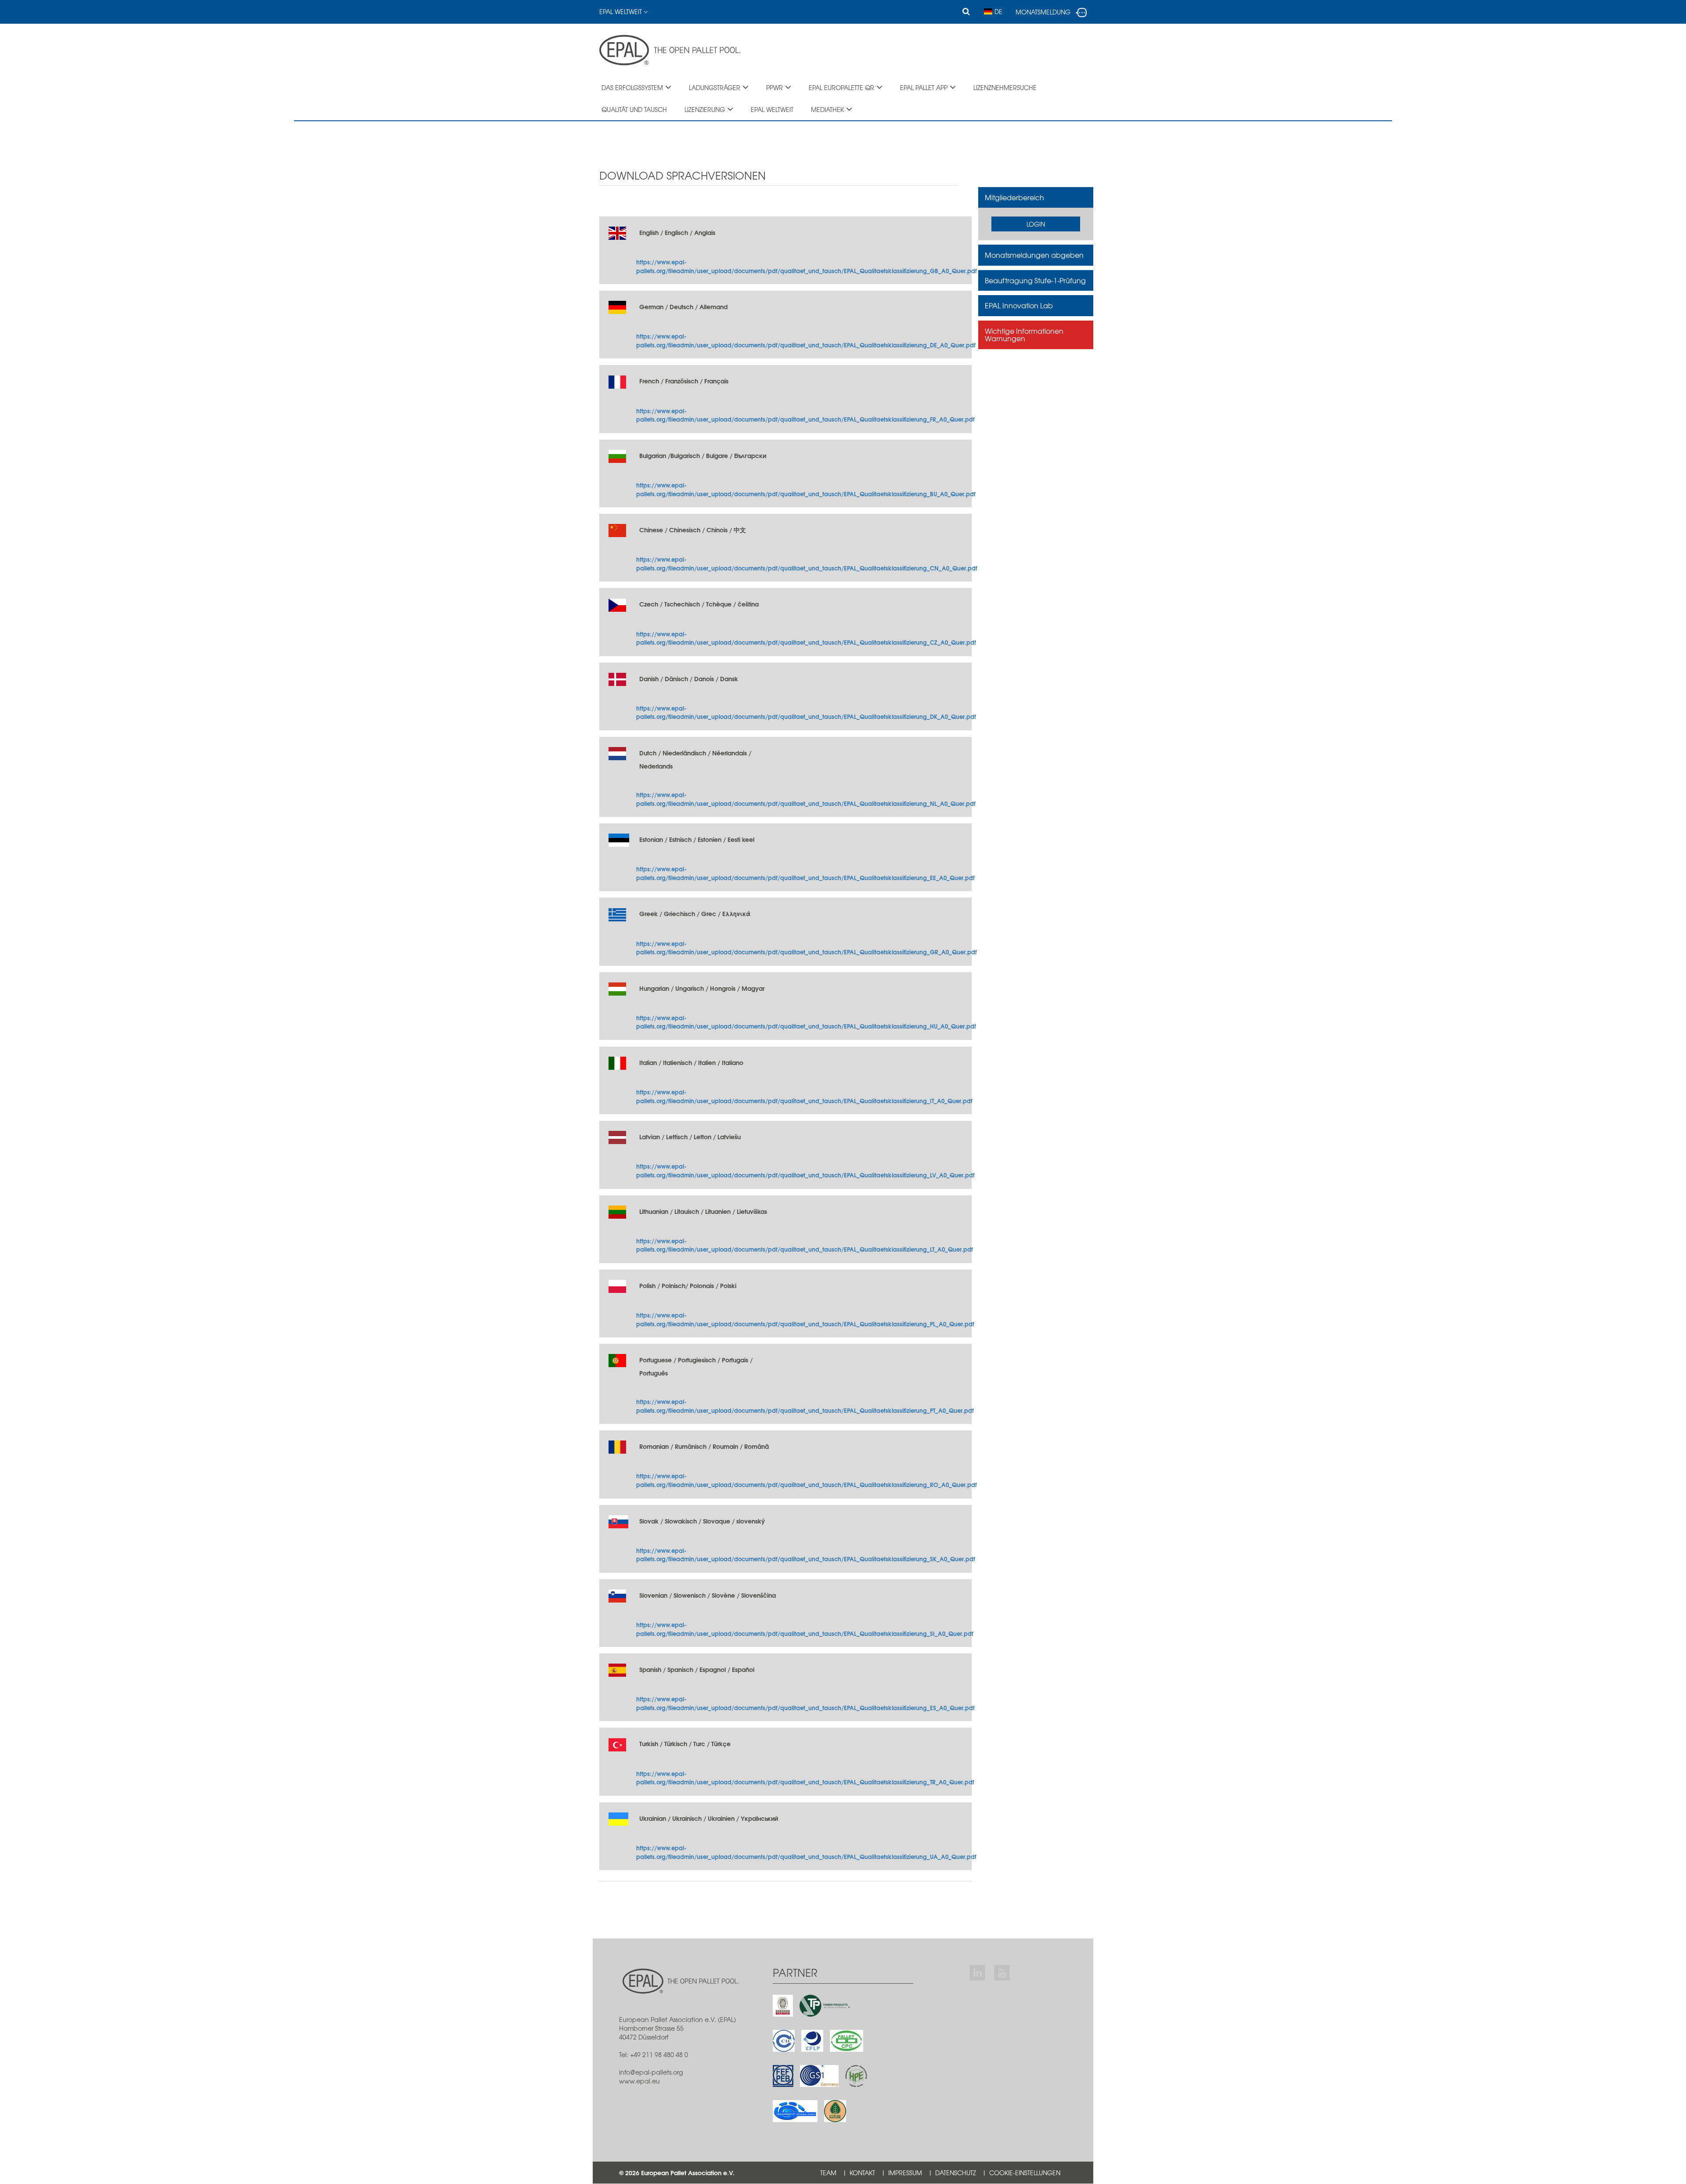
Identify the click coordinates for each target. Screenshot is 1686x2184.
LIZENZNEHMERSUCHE (1005, 87)
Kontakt (862, 2173)
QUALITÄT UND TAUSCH (634, 109)
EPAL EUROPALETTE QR (841, 87)
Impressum (905, 2173)
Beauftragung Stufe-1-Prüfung (1035, 280)
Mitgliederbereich (1014, 197)
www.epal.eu (639, 2081)
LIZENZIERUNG (705, 109)
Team (828, 2173)
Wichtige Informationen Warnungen (1024, 335)
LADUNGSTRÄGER (715, 87)
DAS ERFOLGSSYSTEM (632, 87)
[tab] (785, 233)
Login (1036, 224)
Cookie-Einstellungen (1025, 2173)
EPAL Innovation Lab (1019, 305)
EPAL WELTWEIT (621, 11)
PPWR (775, 87)
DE (998, 11)
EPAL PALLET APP (924, 87)
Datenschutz (956, 2173)
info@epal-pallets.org (651, 2072)
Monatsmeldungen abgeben (1034, 255)
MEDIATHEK (827, 109)
